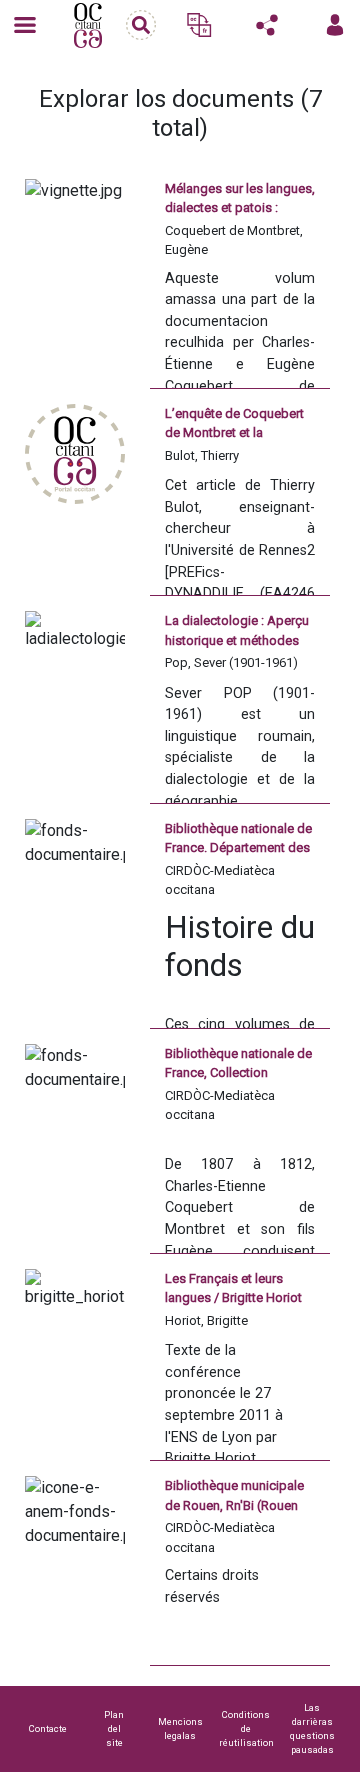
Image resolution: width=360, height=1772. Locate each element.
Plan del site (114, 1728)
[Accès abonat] (335, 25)
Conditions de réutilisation (246, 1728)
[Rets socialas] (267, 25)
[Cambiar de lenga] (199, 25)
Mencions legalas (180, 1728)
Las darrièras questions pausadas (312, 1728)
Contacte (48, 1728)
